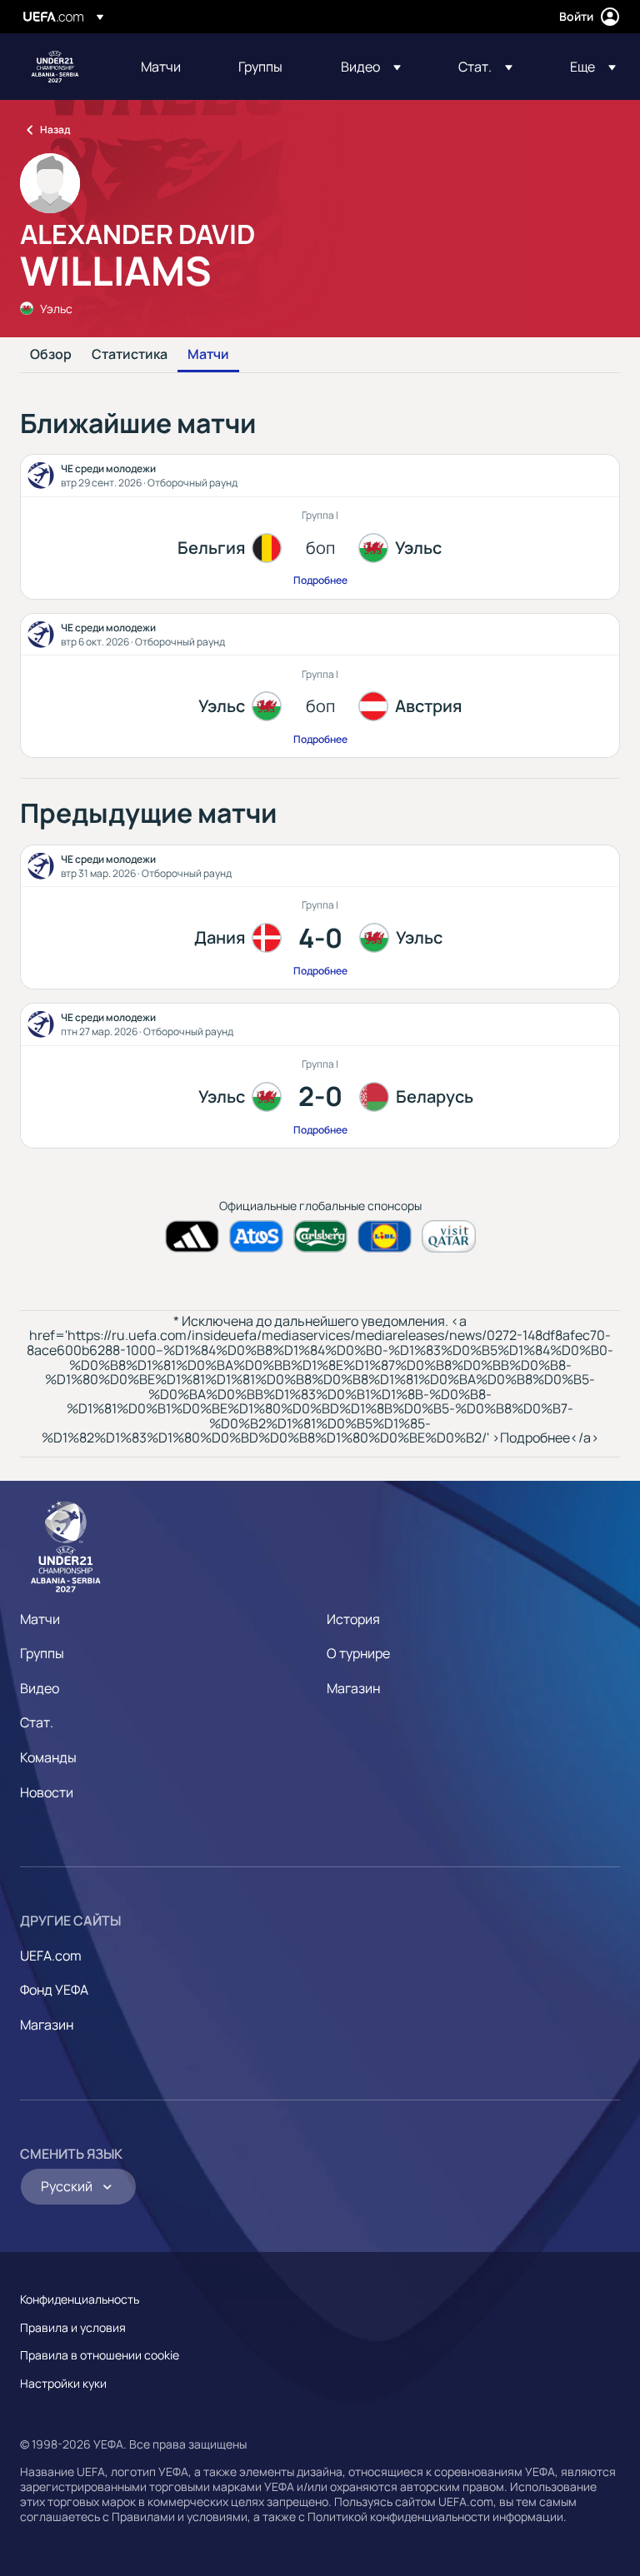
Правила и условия (73, 2327)
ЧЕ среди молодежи (55, 67)
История (353, 1619)
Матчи (208, 355)
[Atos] (256, 1236)
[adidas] (192, 1236)
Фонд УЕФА (54, 1990)
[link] (161, 67)
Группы (42, 1653)
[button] (371, 67)
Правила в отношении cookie (100, 2355)
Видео (40, 1688)
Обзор (51, 355)
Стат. (37, 1722)
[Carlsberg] (320, 1236)
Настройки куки (63, 2383)
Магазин (353, 1688)
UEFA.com (51, 1956)
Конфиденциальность (80, 2299)
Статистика (130, 355)
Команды (48, 1757)
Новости (47, 1792)
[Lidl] (385, 1236)
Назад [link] (55, 130)
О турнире (358, 1653)
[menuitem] (169, 67)
